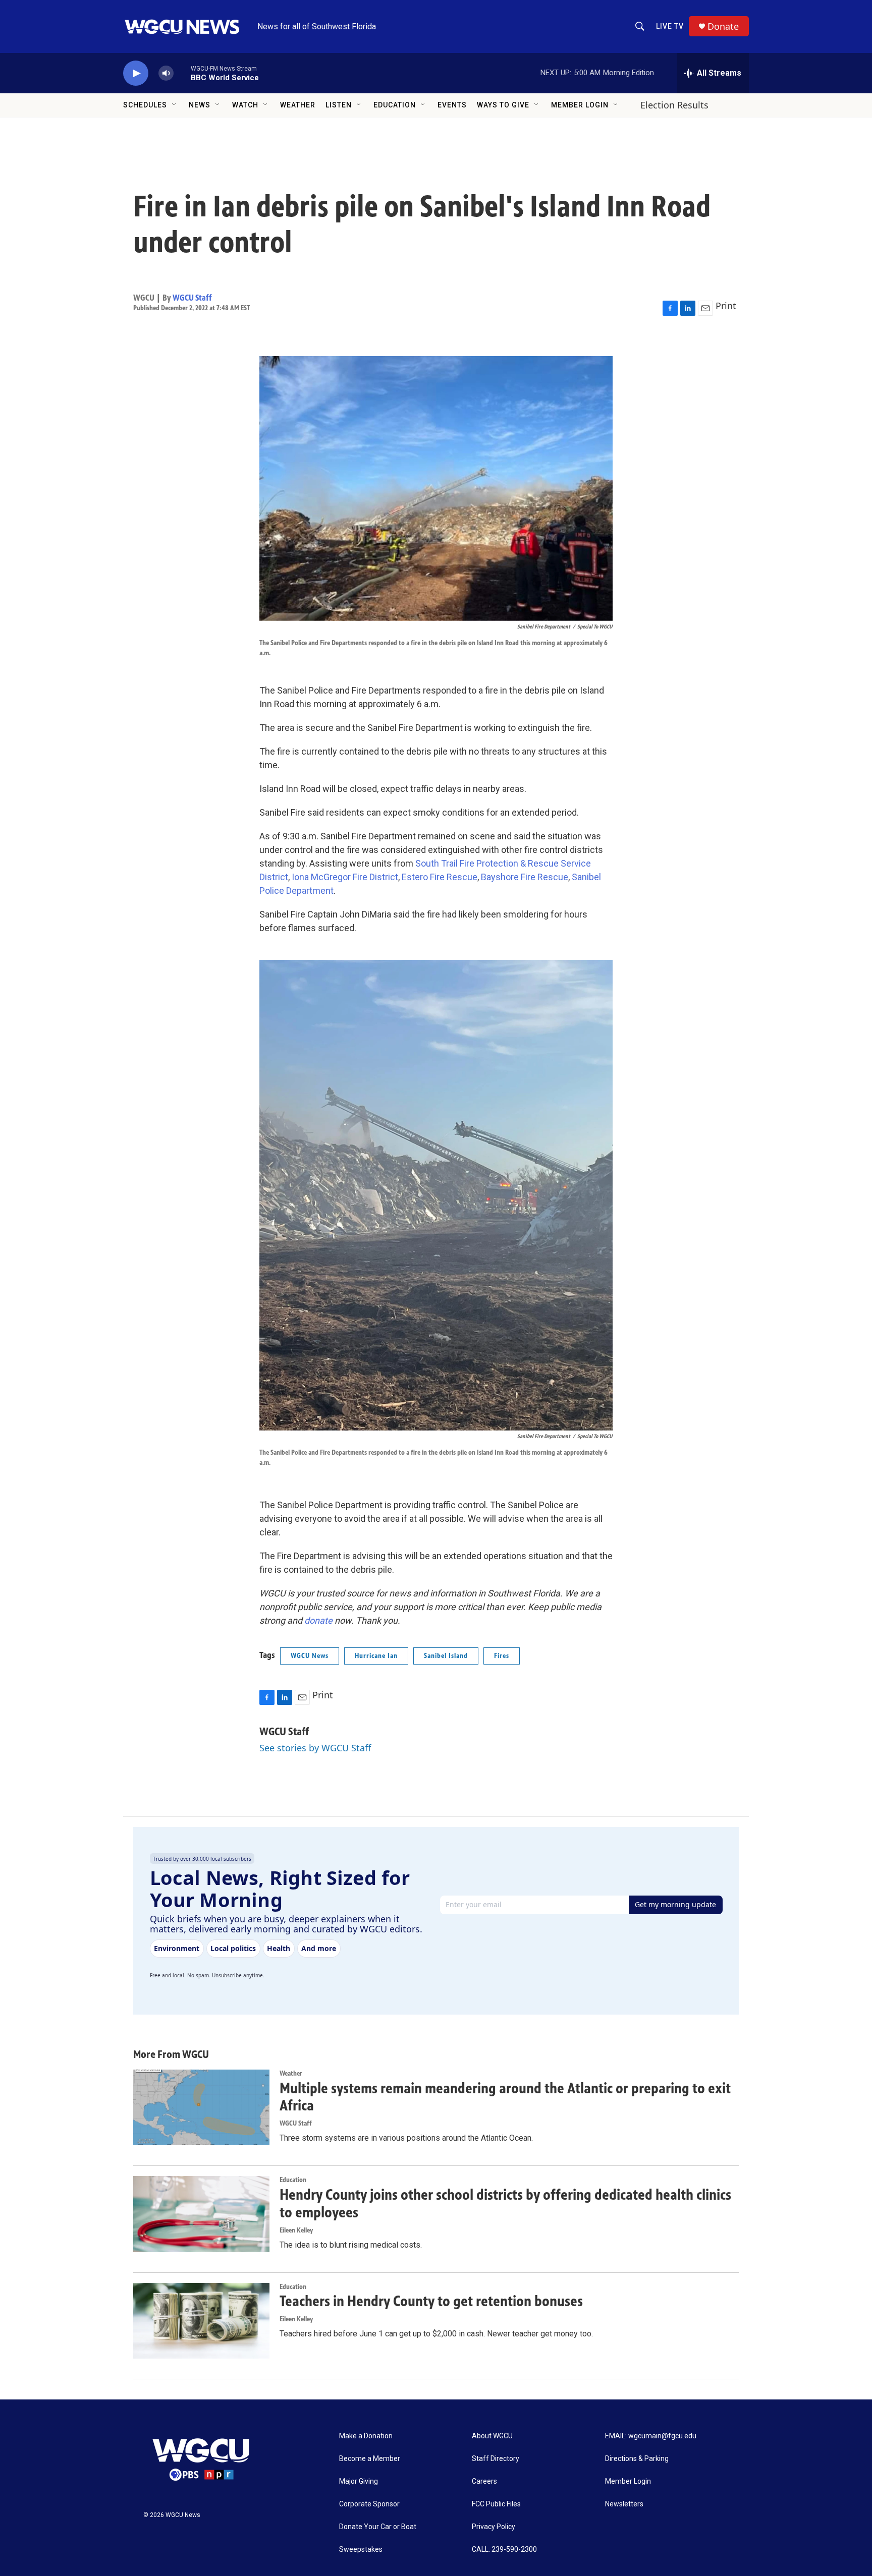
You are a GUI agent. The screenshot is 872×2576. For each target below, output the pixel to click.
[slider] (182, 73)
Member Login (580, 105)
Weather (298, 105)
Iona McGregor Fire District (345, 877)
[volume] (166, 73)
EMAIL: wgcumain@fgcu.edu (651, 2436)
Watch (245, 105)
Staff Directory (496, 2459)
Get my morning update (675, 1904)
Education (395, 105)
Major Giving (359, 2481)
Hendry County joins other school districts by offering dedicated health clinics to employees (505, 2203)
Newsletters (624, 2504)
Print (726, 306)
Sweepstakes (361, 2550)
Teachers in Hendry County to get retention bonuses (431, 2301)
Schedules (145, 105)
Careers (484, 2481)
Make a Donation (366, 2436)
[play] (136, 73)
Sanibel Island (446, 1656)
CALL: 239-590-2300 (504, 2550)
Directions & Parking (637, 2459)
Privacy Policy (494, 2527)
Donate (723, 26)
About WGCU (492, 2436)
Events (452, 105)
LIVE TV (670, 26)
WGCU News (310, 1656)
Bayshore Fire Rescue (525, 877)
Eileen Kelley (296, 2230)
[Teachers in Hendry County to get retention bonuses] (201, 2321)
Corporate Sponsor (369, 2504)
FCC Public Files (496, 2504)
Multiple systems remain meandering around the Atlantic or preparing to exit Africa (505, 2097)
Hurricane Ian (376, 1656)
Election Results (674, 105)
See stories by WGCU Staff (315, 1748)
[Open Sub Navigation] (175, 105)
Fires (502, 1656)
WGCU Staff (192, 298)
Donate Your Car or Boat (378, 2527)
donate (318, 1620)
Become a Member (370, 2459)
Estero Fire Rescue (440, 877)
